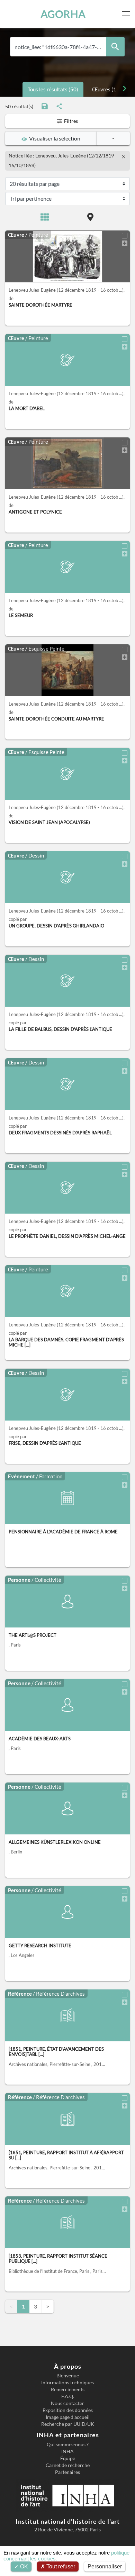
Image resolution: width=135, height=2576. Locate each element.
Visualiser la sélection (54, 138)
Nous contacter (67, 2403)
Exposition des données (68, 2410)
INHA (67, 2451)
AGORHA (63, 14)
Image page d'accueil (68, 2417)
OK (23, 2566)
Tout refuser (60, 2566)
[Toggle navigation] (127, 14)
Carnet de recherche (68, 2465)
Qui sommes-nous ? (68, 2445)
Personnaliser (105, 2566)
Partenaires (67, 2472)
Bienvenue (68, 2376)
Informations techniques (67, 2383)
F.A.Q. (68, 2396)
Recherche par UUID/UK (68, 2424)
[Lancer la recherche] (115, 47)
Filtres (70, 121)
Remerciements (68, 2389)
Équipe (68, 2458)
